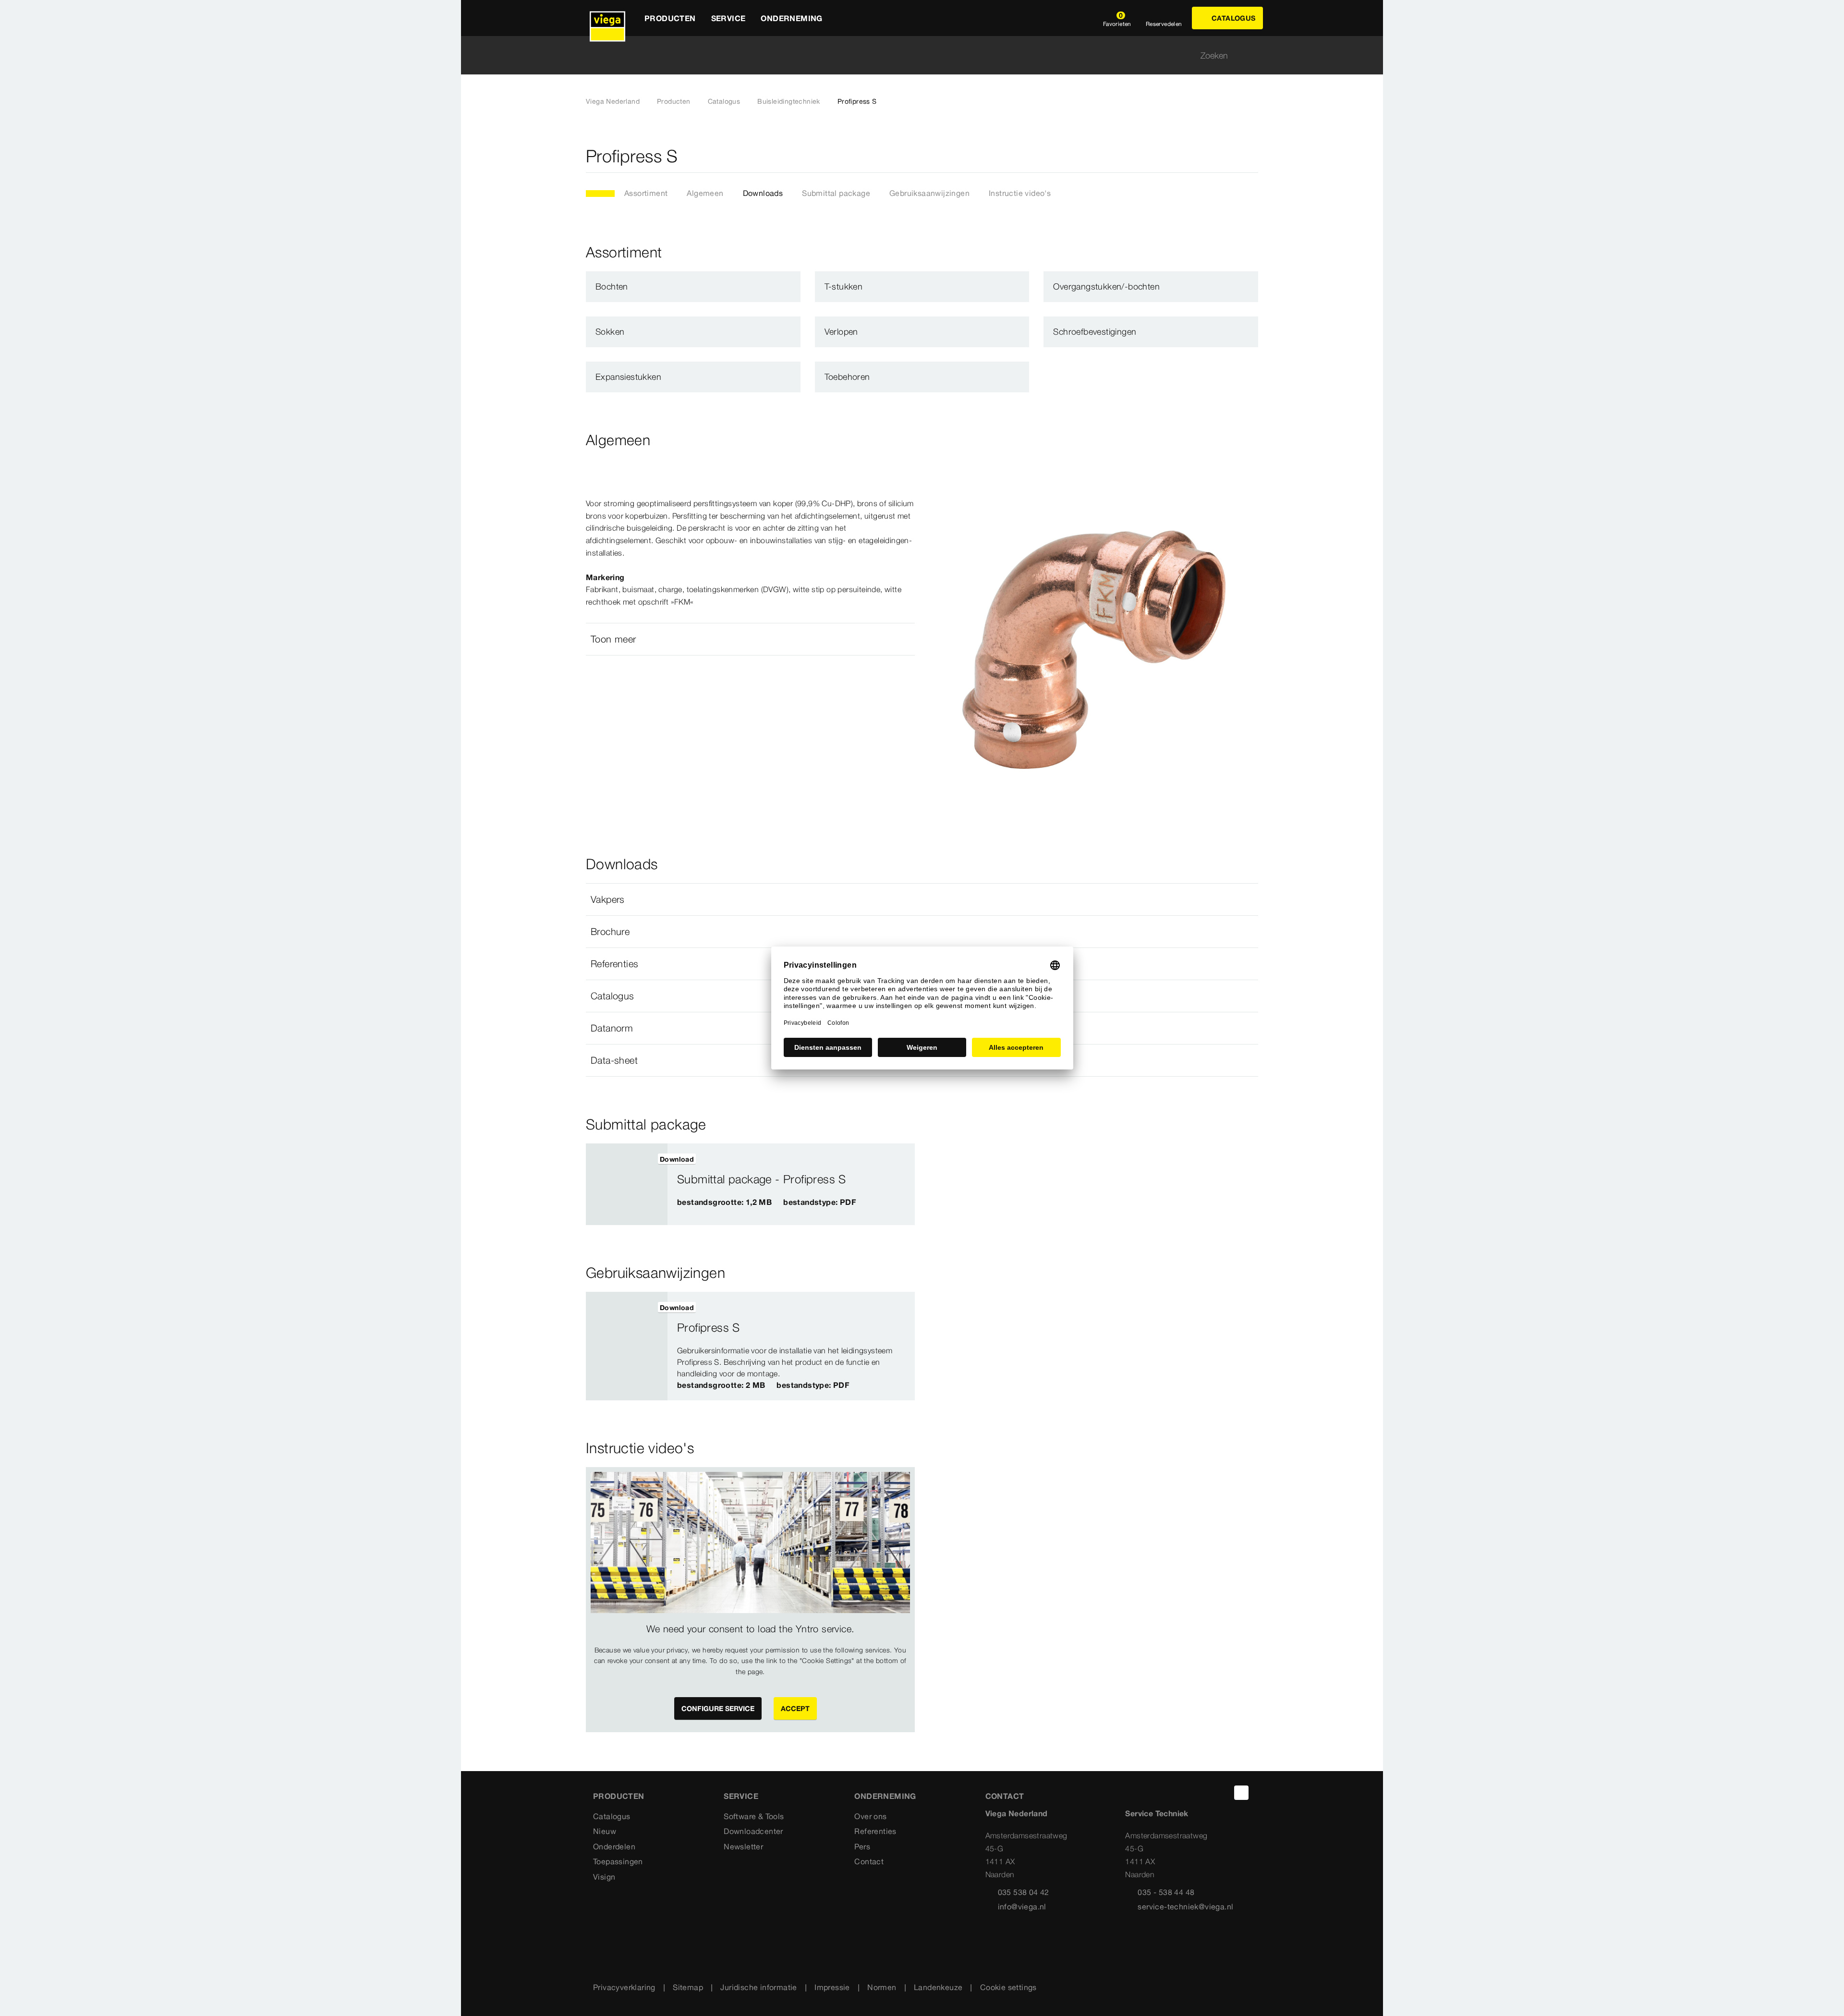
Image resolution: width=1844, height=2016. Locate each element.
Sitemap (688, 1987)
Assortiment (646, 193)
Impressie (832, 1987)
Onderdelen (614, 1846)
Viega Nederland (613, 101)
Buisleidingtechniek (789, 101)
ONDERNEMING (885, 1796)
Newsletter (743, 1846)
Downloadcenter (753, 1831)
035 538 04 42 (1024, 1892)
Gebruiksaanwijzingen (929, 193)
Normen (882, 1987)
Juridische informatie (758, 1987)
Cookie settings (1008, 1987)
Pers (862, 1846)
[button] (750, 639)
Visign (604, 1877)
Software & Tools (754, 1816)
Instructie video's (1020, 193)
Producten (674, 101)
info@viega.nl (1022, 1907)
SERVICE (741, 1796)
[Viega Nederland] (607, 18)
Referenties (875, 1831)
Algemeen (705, 193)
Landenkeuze (938, 1987)
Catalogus (724, 101)
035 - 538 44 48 (1166, 1892)
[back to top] (1241, 1793)
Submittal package (836, 193)
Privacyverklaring (624, 1987)
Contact (869, 1861)
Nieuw (605, 1831)
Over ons (870, 1816)
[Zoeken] (1252, 55)
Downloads (763, 193)
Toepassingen (618, 1861)
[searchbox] (914, 55)
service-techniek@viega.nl (1185, 1907)
